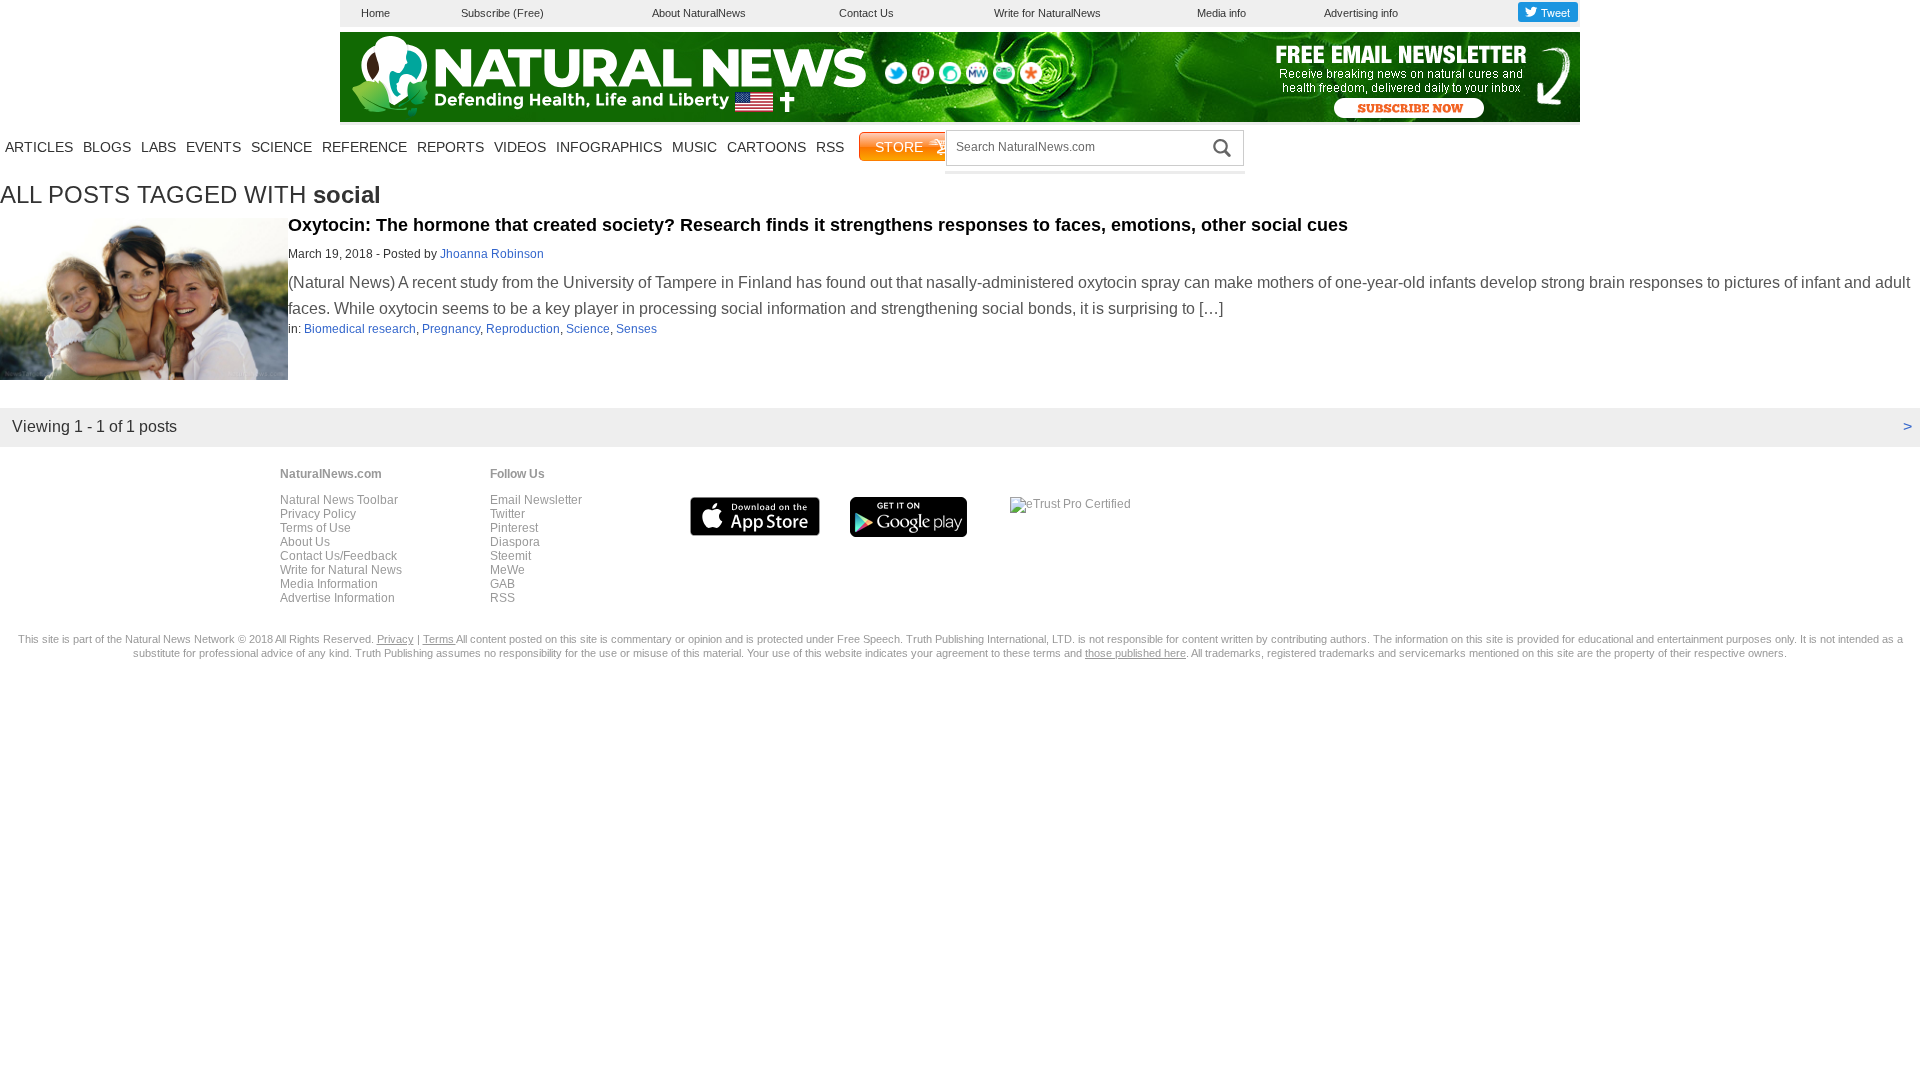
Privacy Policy (318, 514)
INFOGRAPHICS (609, 147)
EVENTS (213, 147)
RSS (830, 147)
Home (375, 13)
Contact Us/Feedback (338, 556)
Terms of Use (315, 528)
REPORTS (450, 147)
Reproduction (523, 329)
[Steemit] (950, 80)
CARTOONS (766, 147)
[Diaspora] (1031, 80)
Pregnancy (451, 329)
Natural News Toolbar (339, 500)
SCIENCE (281, 147)
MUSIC (694, 147)
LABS (158, 147)
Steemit (510, 556)
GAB (502, 584)
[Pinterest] (923, 80)
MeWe (507, 570)
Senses (636, 329)
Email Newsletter (536, 500)
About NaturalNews (699, 13)
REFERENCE (364, 147)
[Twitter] (896, 80)
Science (588, 329)
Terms (439, 639)
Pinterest (514, 528)
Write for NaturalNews (1047, 13)
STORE (899, 147)
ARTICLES (39, 147)
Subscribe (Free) (502, 13)
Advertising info (1361, 13)
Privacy (395, 639)
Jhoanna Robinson (492, 254)
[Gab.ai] (1004, 80)
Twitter (507, 514)
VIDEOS (520, 147)
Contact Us (866, 13)
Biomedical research (360, 329)
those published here (1135, 653)
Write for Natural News (341, 570)
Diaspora (515, 542)
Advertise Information (337, 598)
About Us (305, 542)
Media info (1221, 13)
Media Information (329, 584)
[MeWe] (977, 80)
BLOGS (107, 147)
